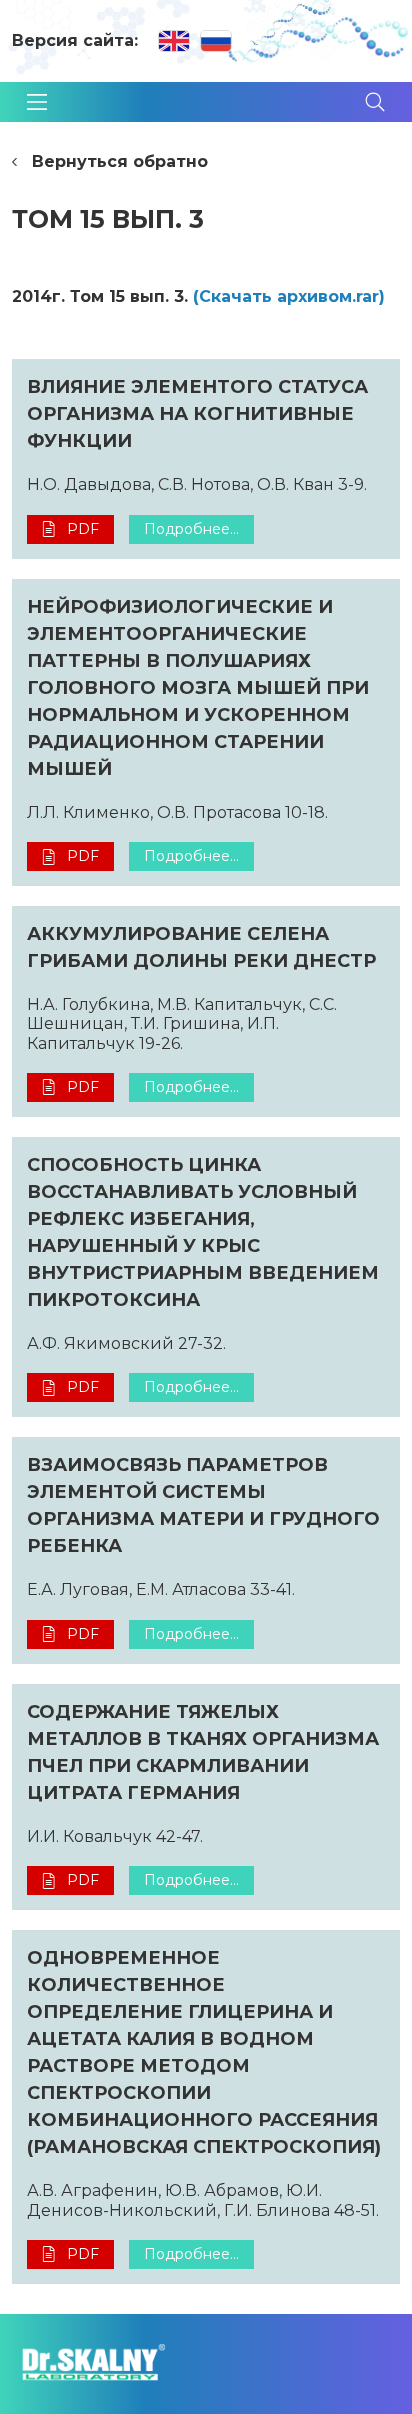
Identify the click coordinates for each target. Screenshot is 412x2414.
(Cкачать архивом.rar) (289, 296)
